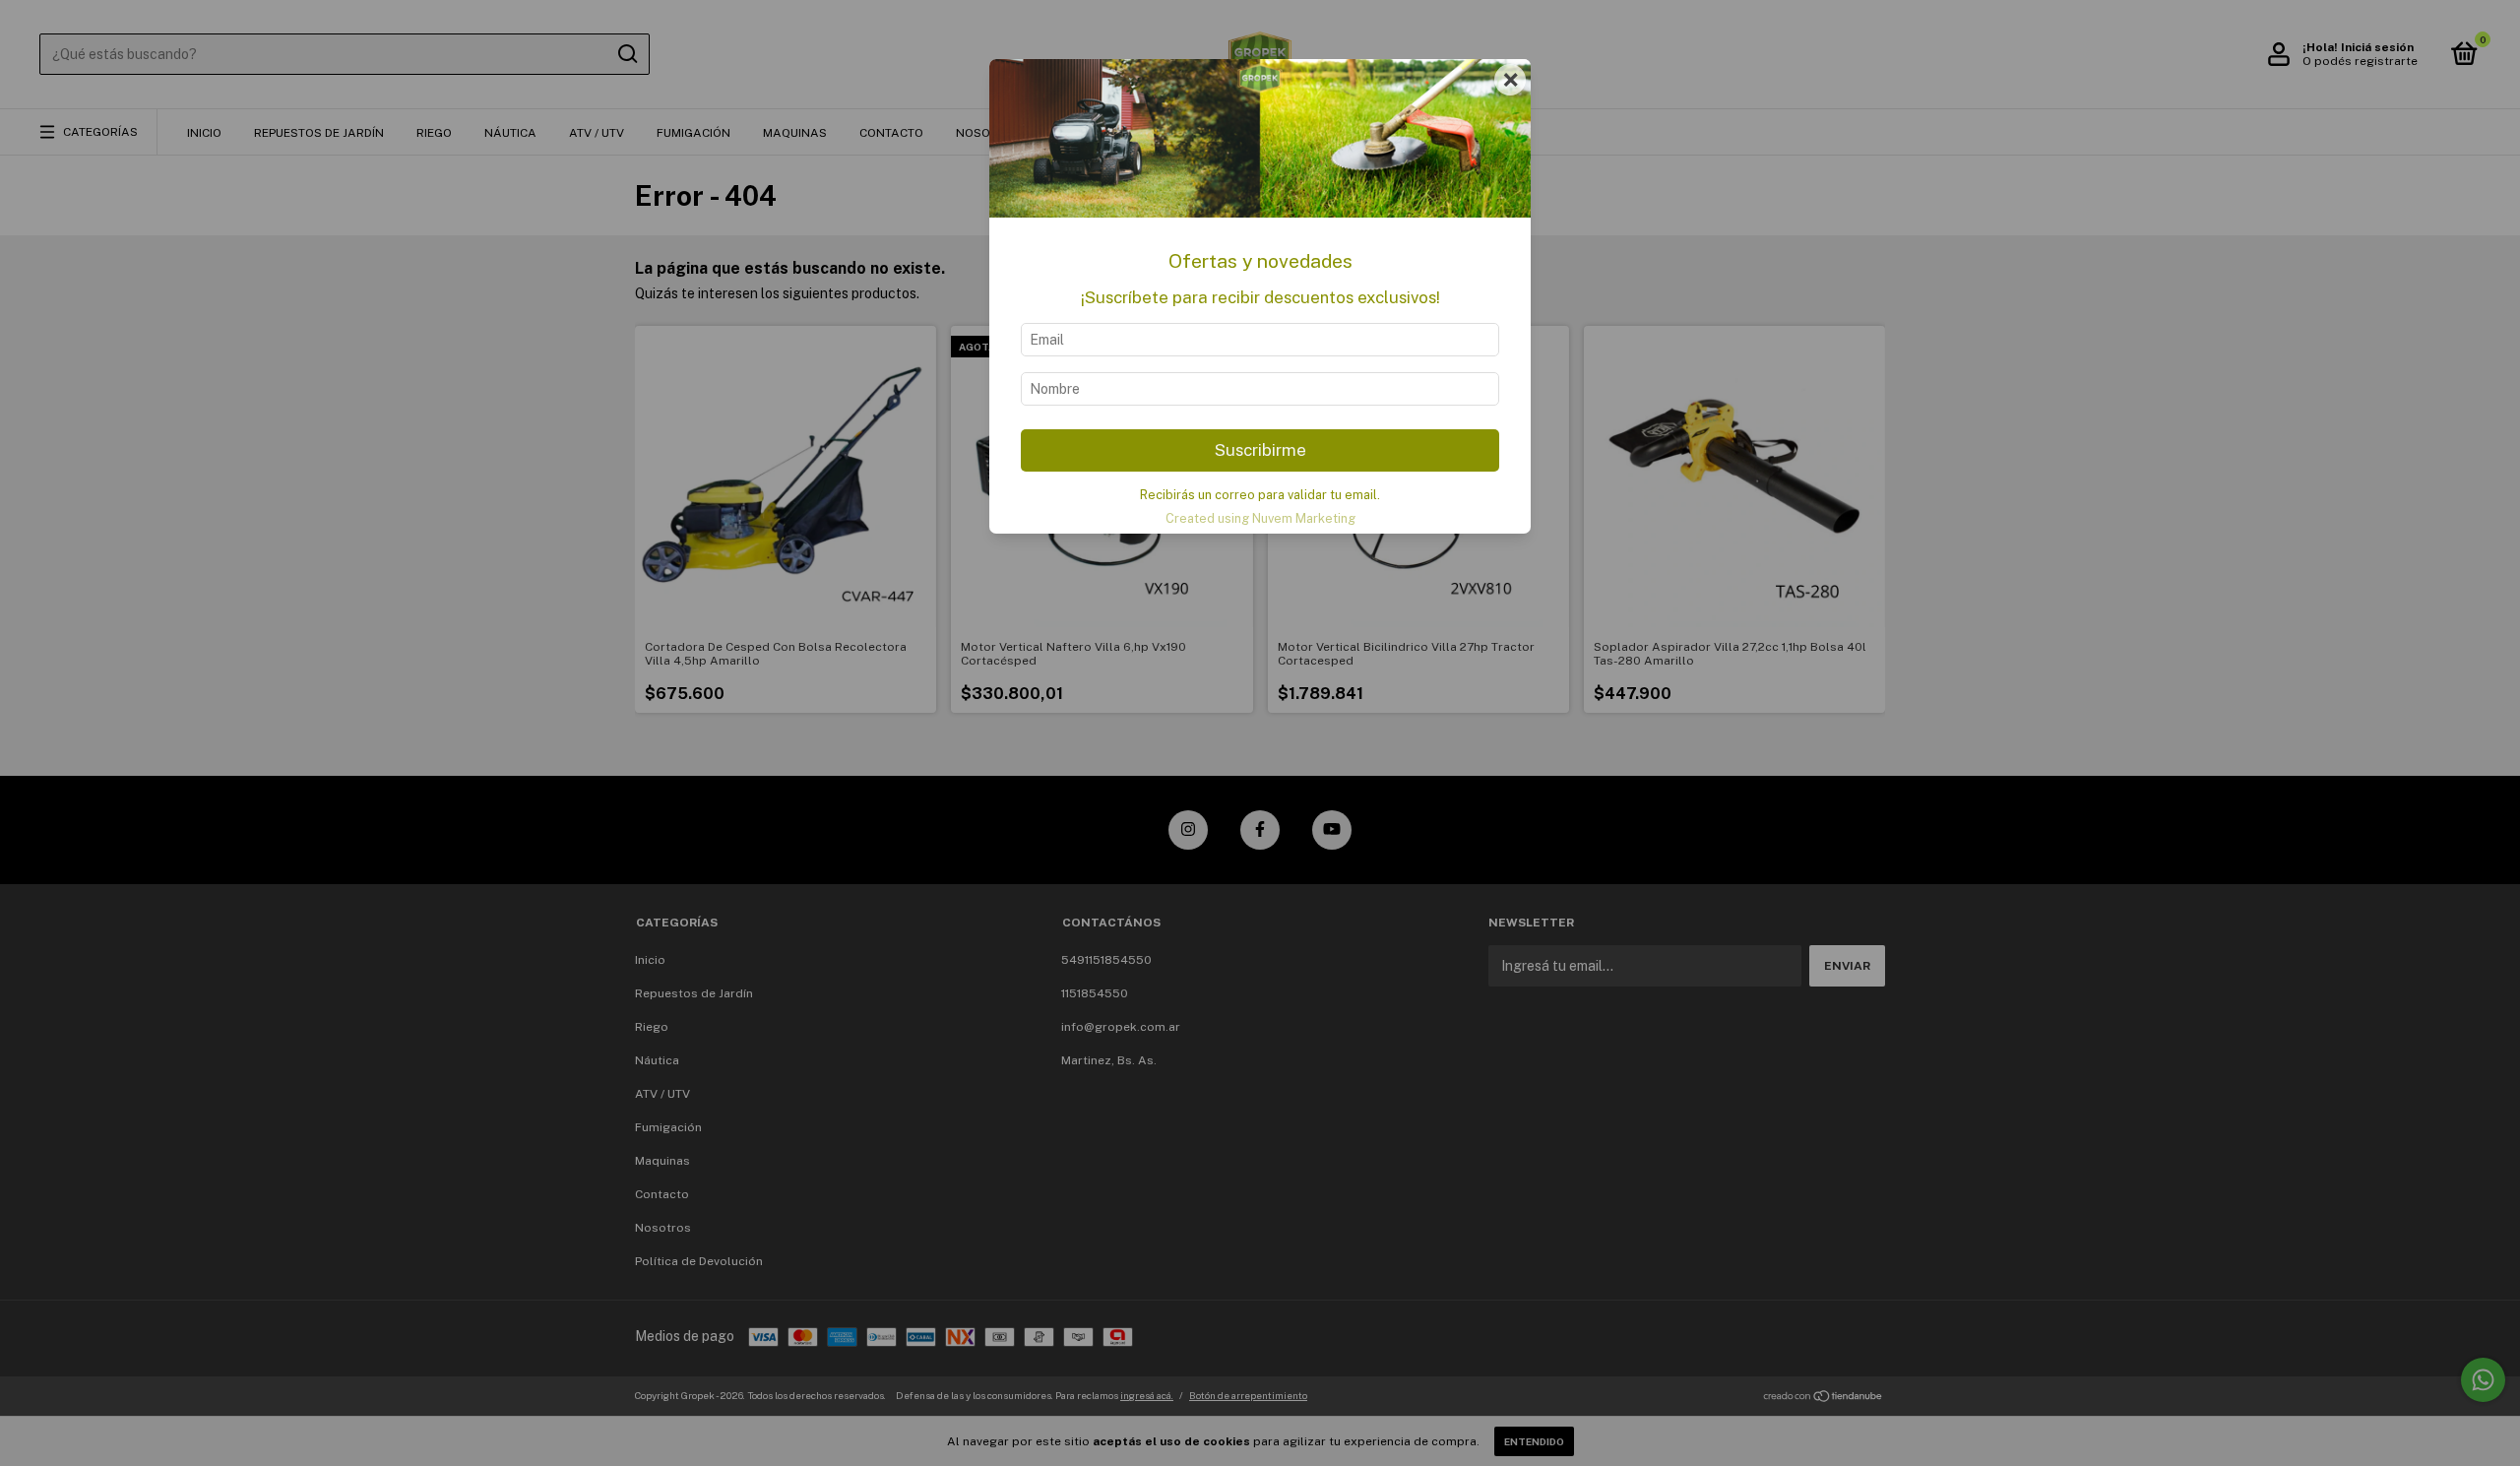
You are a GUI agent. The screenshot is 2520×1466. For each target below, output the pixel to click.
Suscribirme (1260, 450)
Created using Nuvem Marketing (1260, 518)
